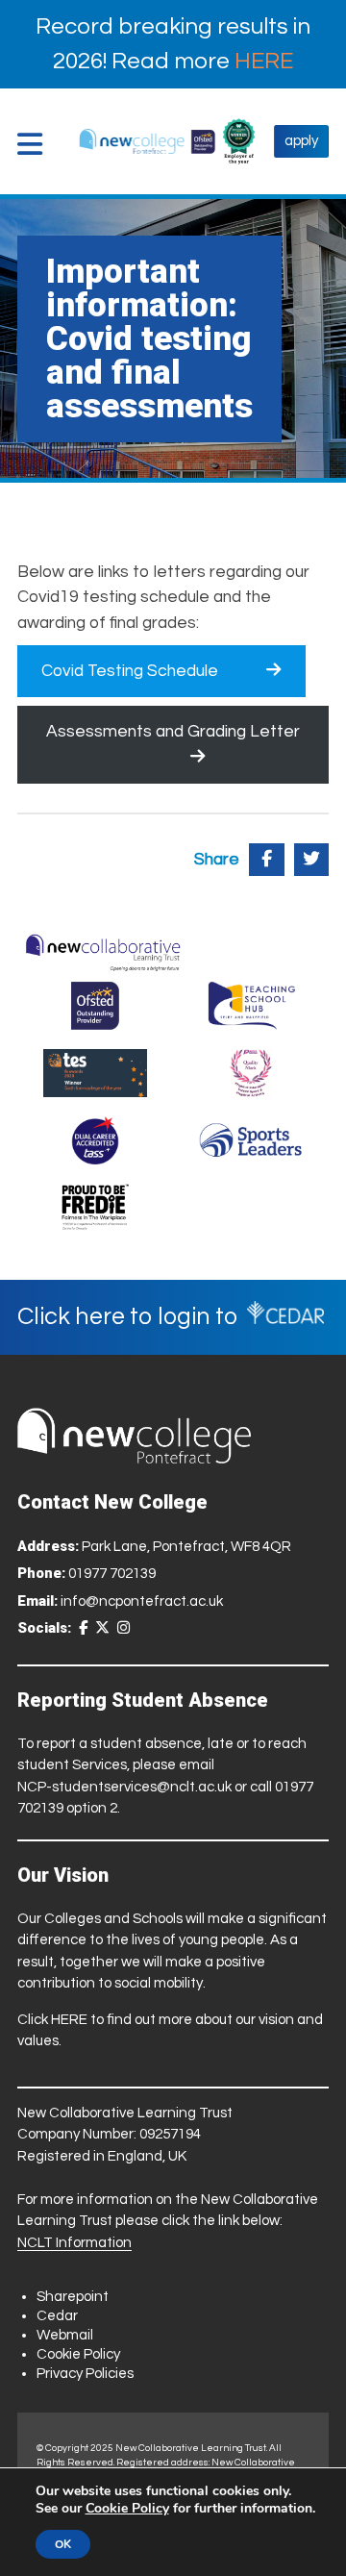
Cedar (57, 2316)
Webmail (65, 2335)
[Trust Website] (103, 948)
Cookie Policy (78, 2354)
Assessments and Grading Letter (173, 732)
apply (301, 141)
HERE (264, 61)
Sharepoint (73, 2297)
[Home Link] (148, 141)
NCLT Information (74, 2243)
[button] (35, 144)
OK (63, 2544)
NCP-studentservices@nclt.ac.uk (124, 1787)
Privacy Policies (85, 2374)
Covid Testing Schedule (130, 671)
